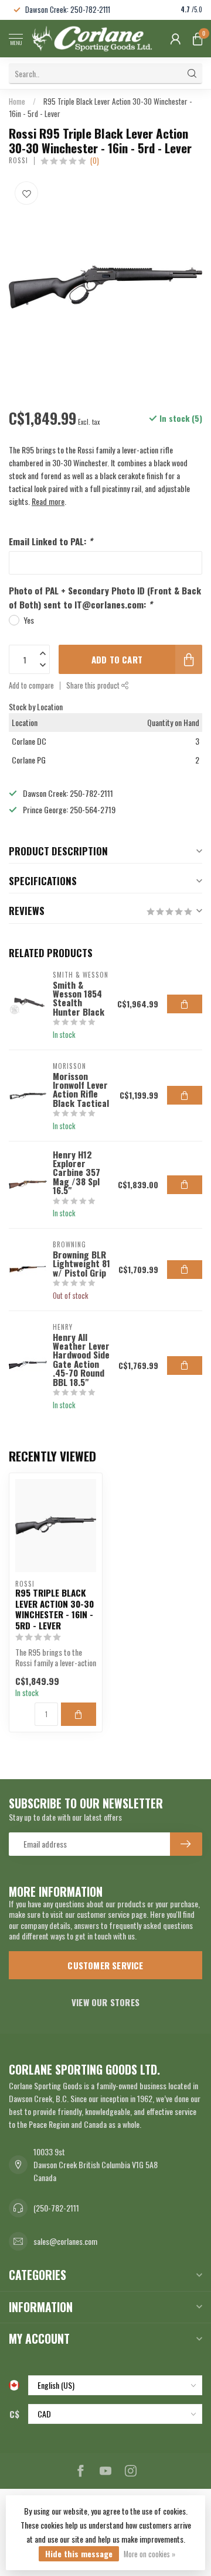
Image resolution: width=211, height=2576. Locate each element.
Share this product (94, 685)
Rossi (18, 161)
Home (17, 101)
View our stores (105, 2002)
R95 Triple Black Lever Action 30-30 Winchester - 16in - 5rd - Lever (55, 1609)
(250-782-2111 (56, 2208)
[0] (198, 39)
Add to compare (31, 685)
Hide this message (79, 2553)
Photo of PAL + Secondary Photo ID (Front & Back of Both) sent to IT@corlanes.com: (105, 597)
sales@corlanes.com (65, 2241)
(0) (95, 161)
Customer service (105, 1965)
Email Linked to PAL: (51, 541)
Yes (29, 620)
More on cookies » (149, 2554)
